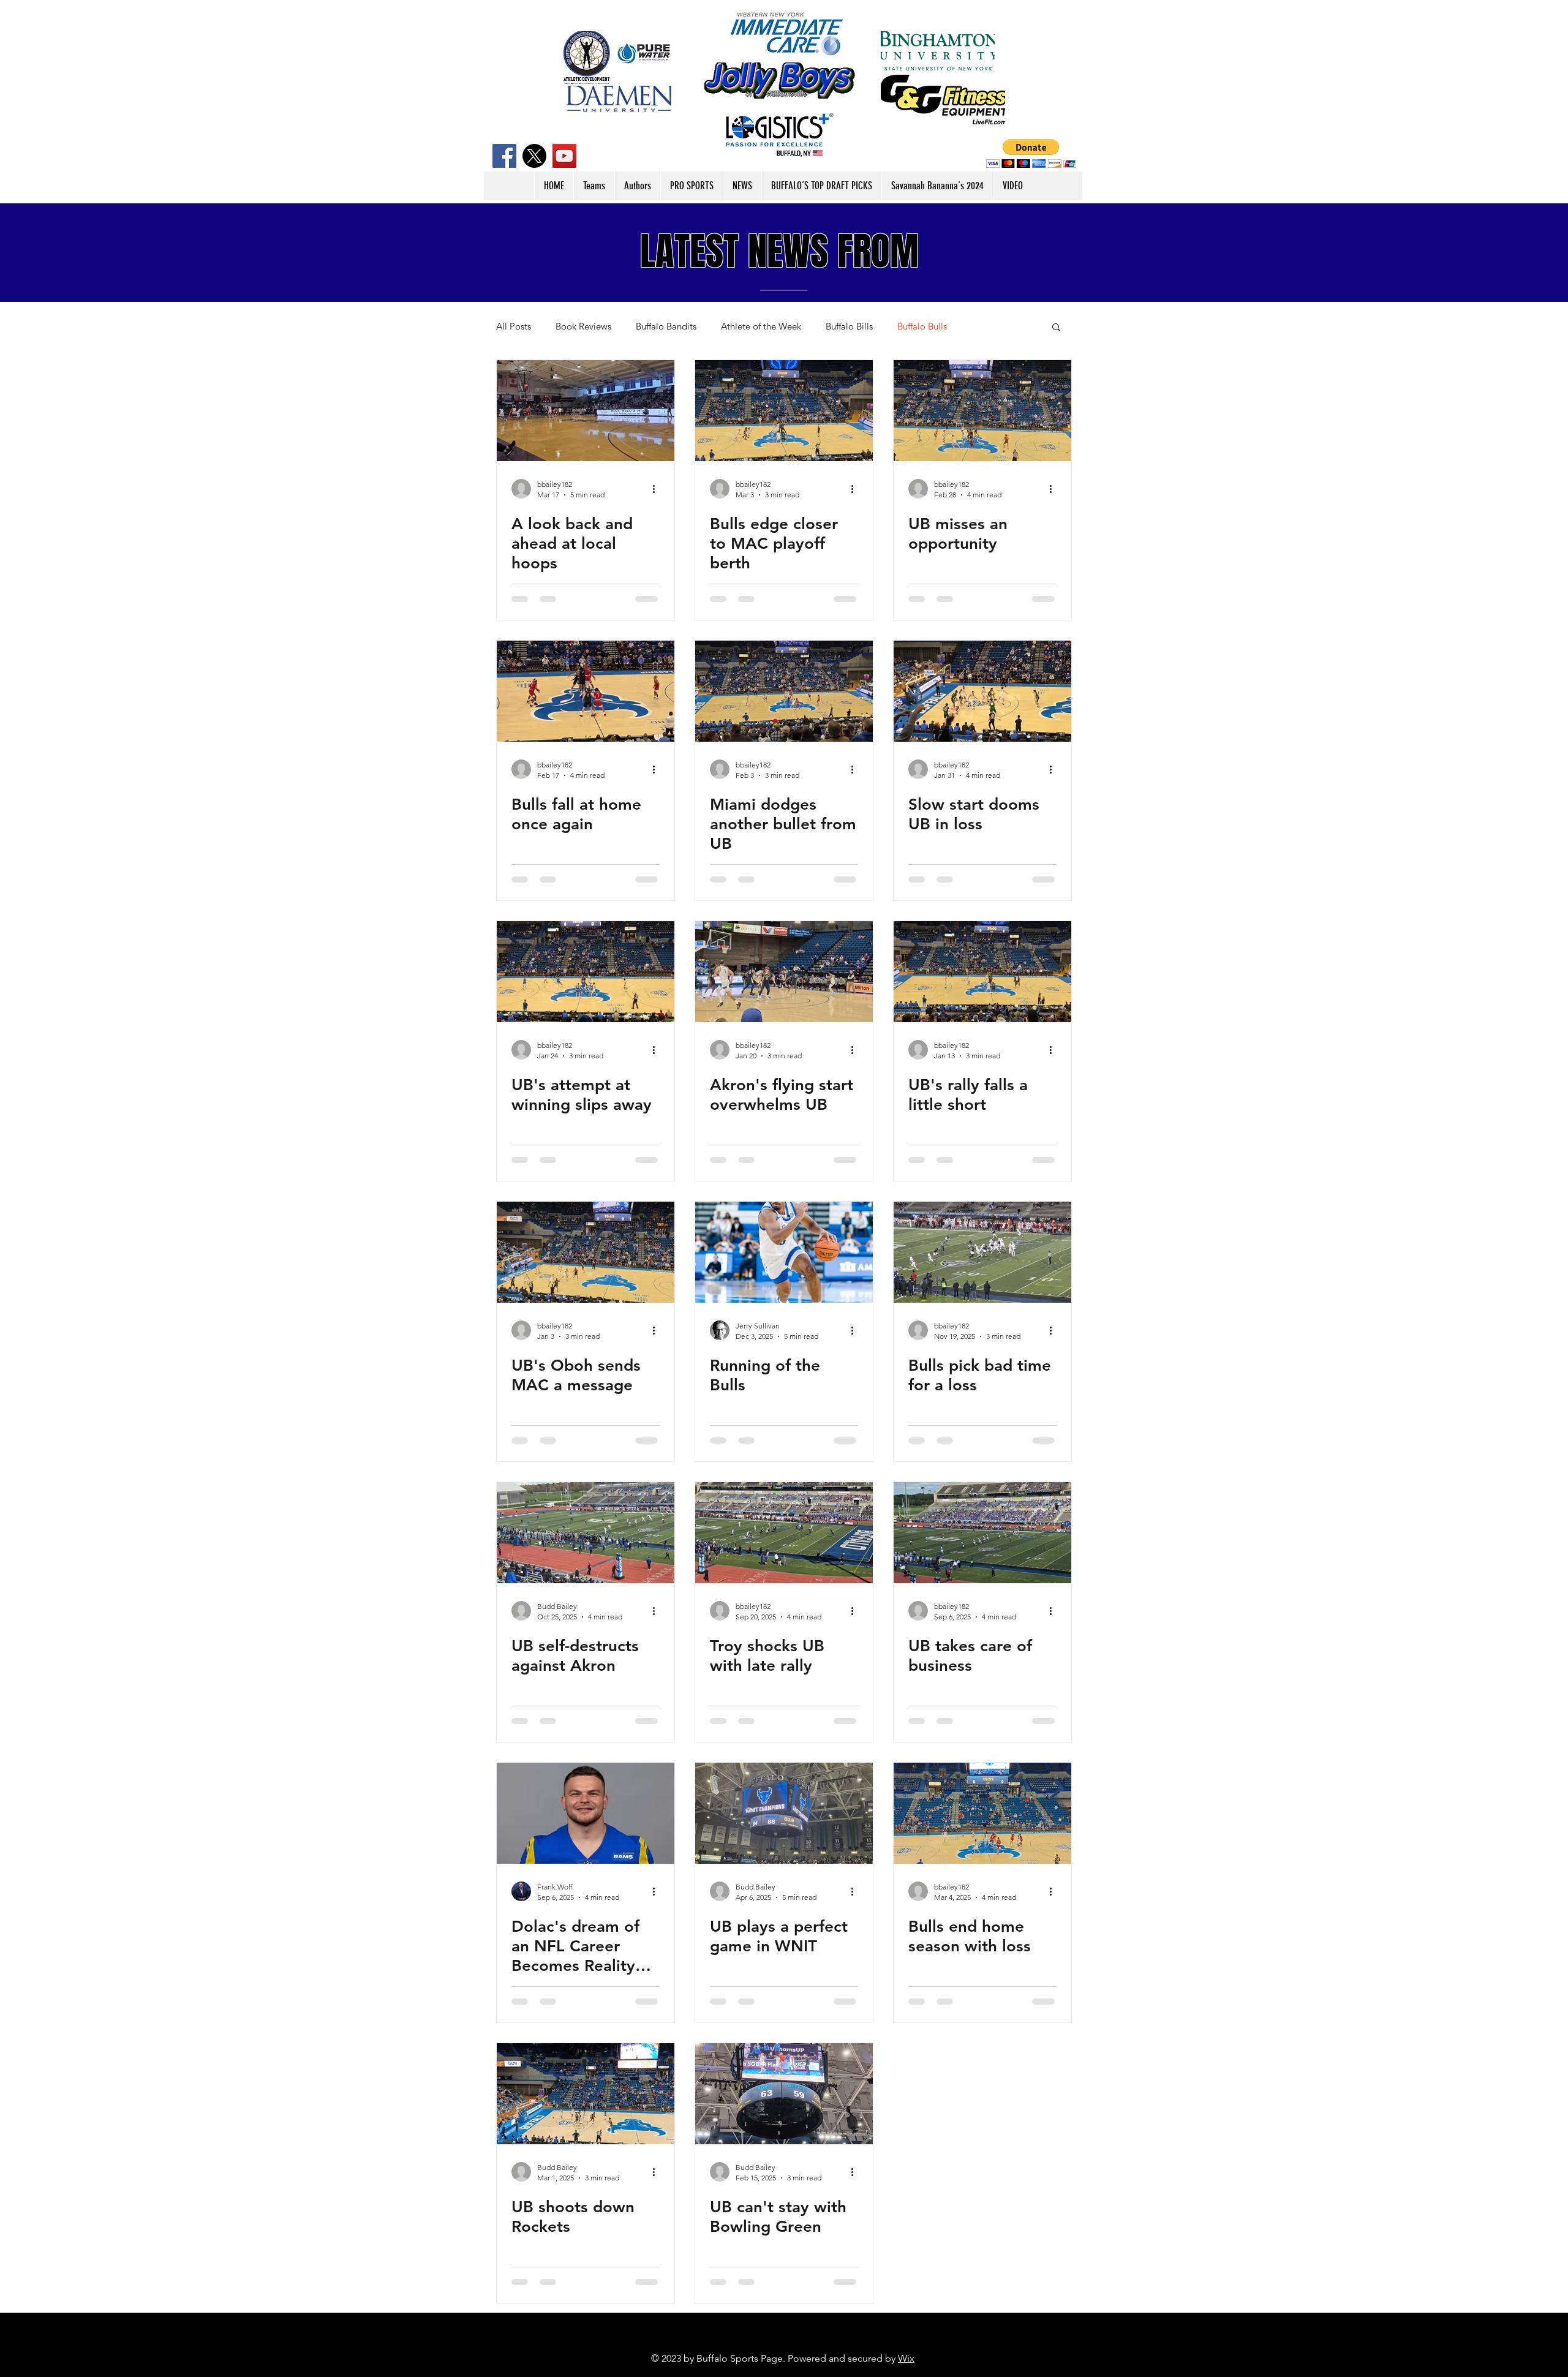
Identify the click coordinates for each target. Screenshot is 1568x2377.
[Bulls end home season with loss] (982, 1813)
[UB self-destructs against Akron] (586, 1533)
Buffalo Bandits (666, 326)
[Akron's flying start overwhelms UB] (784, 972)
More (982, 326)
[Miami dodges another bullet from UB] (784, 691)
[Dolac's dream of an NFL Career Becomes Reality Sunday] (586, 1813)
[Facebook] (504, 156)
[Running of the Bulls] (784, 1252)
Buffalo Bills (849, 326)
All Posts (514, 326)
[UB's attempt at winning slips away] (586, 972)
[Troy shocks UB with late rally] (784, 1533)
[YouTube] (564, 156)
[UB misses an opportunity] (982, 411)
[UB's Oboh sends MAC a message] (586, 1252)
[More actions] (658, 489)
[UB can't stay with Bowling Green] (784, 2094)
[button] (1031, 153)
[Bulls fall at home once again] (586, 691)
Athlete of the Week (761, 326)
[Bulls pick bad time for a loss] (982, 1252)
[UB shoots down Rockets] (586, 2094)
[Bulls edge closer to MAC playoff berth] (784, 411)
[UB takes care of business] (982, 1533)
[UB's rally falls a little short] (982, 972)
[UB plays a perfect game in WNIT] (784, 1813)
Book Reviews (583, 326)
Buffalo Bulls (922, 326)
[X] (534, 156)
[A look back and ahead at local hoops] (586, 411)
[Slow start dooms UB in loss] (982, 691)
